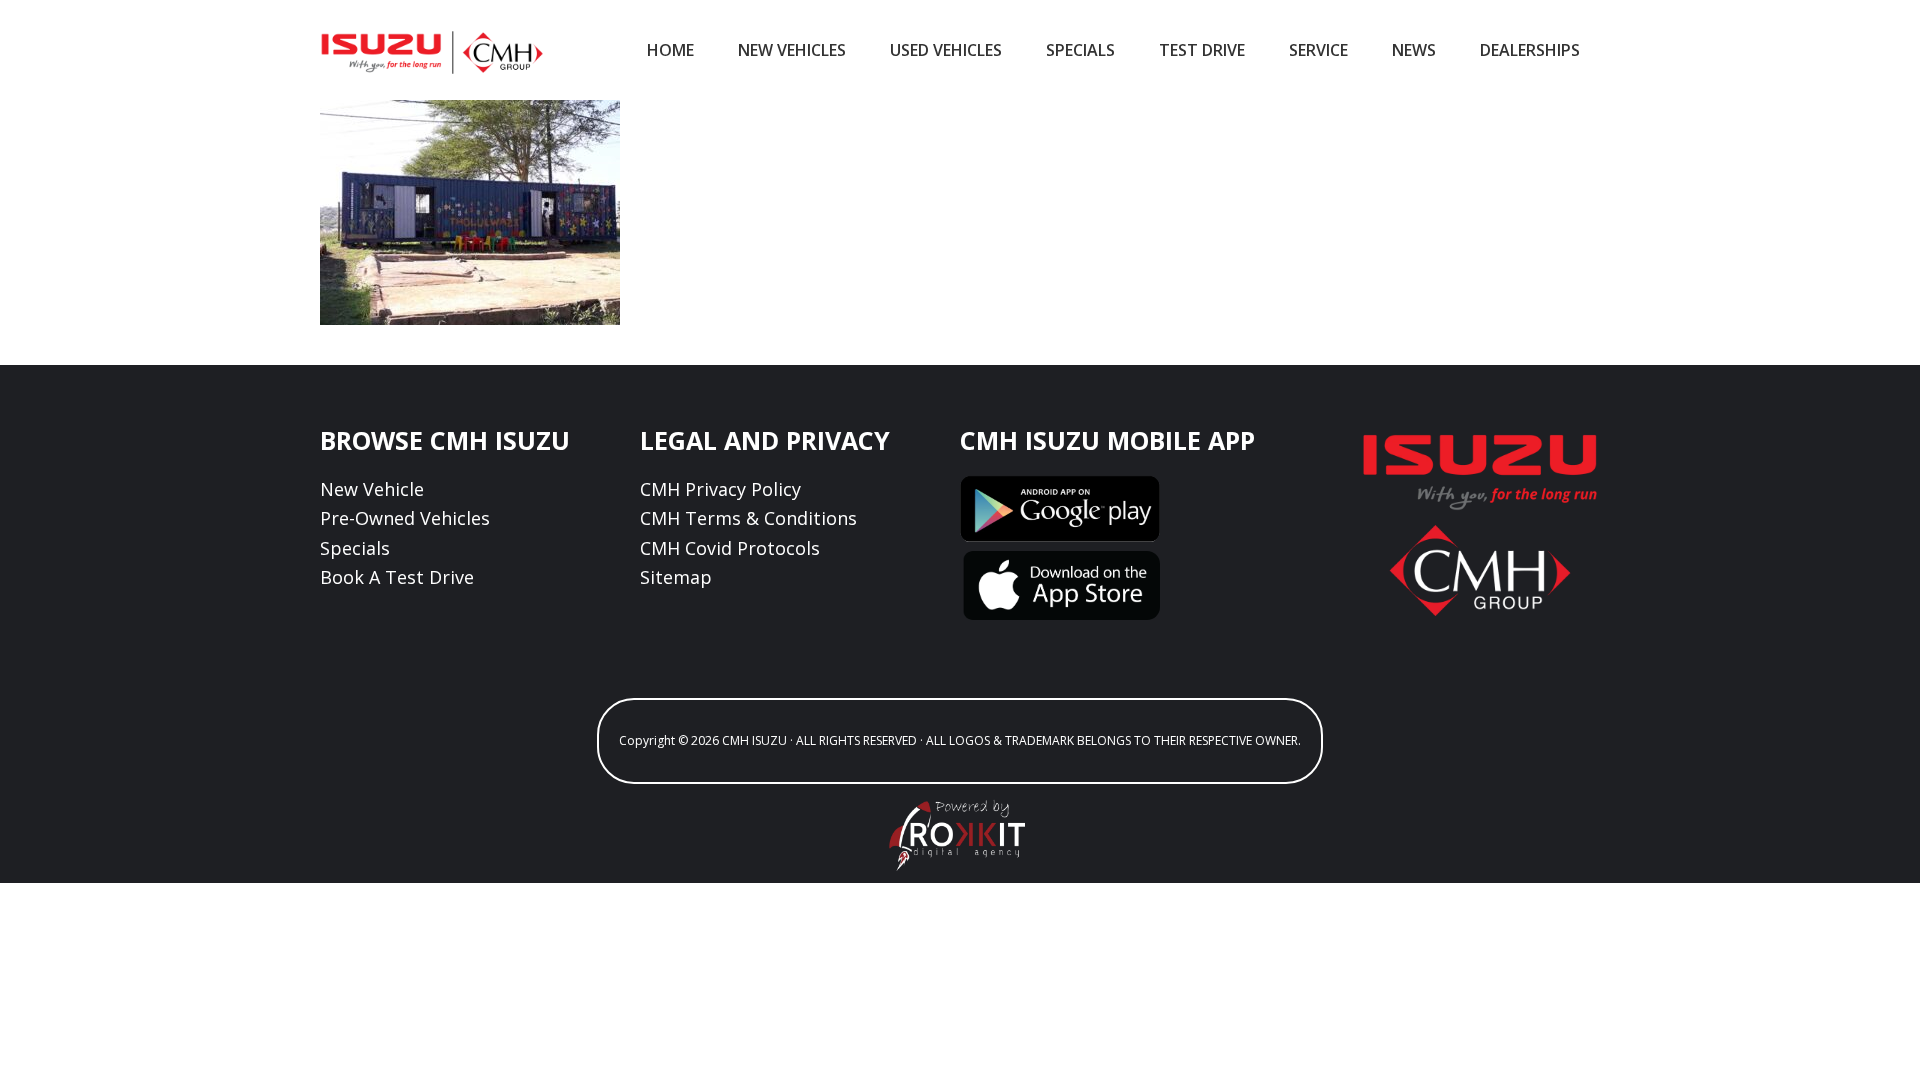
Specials (355, 548)
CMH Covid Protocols (730, 548)
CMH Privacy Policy (720, 489)
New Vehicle (372, 489)
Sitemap (676, 577)
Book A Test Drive (397, 577)
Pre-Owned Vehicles (405, 518)
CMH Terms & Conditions (748, 518)
